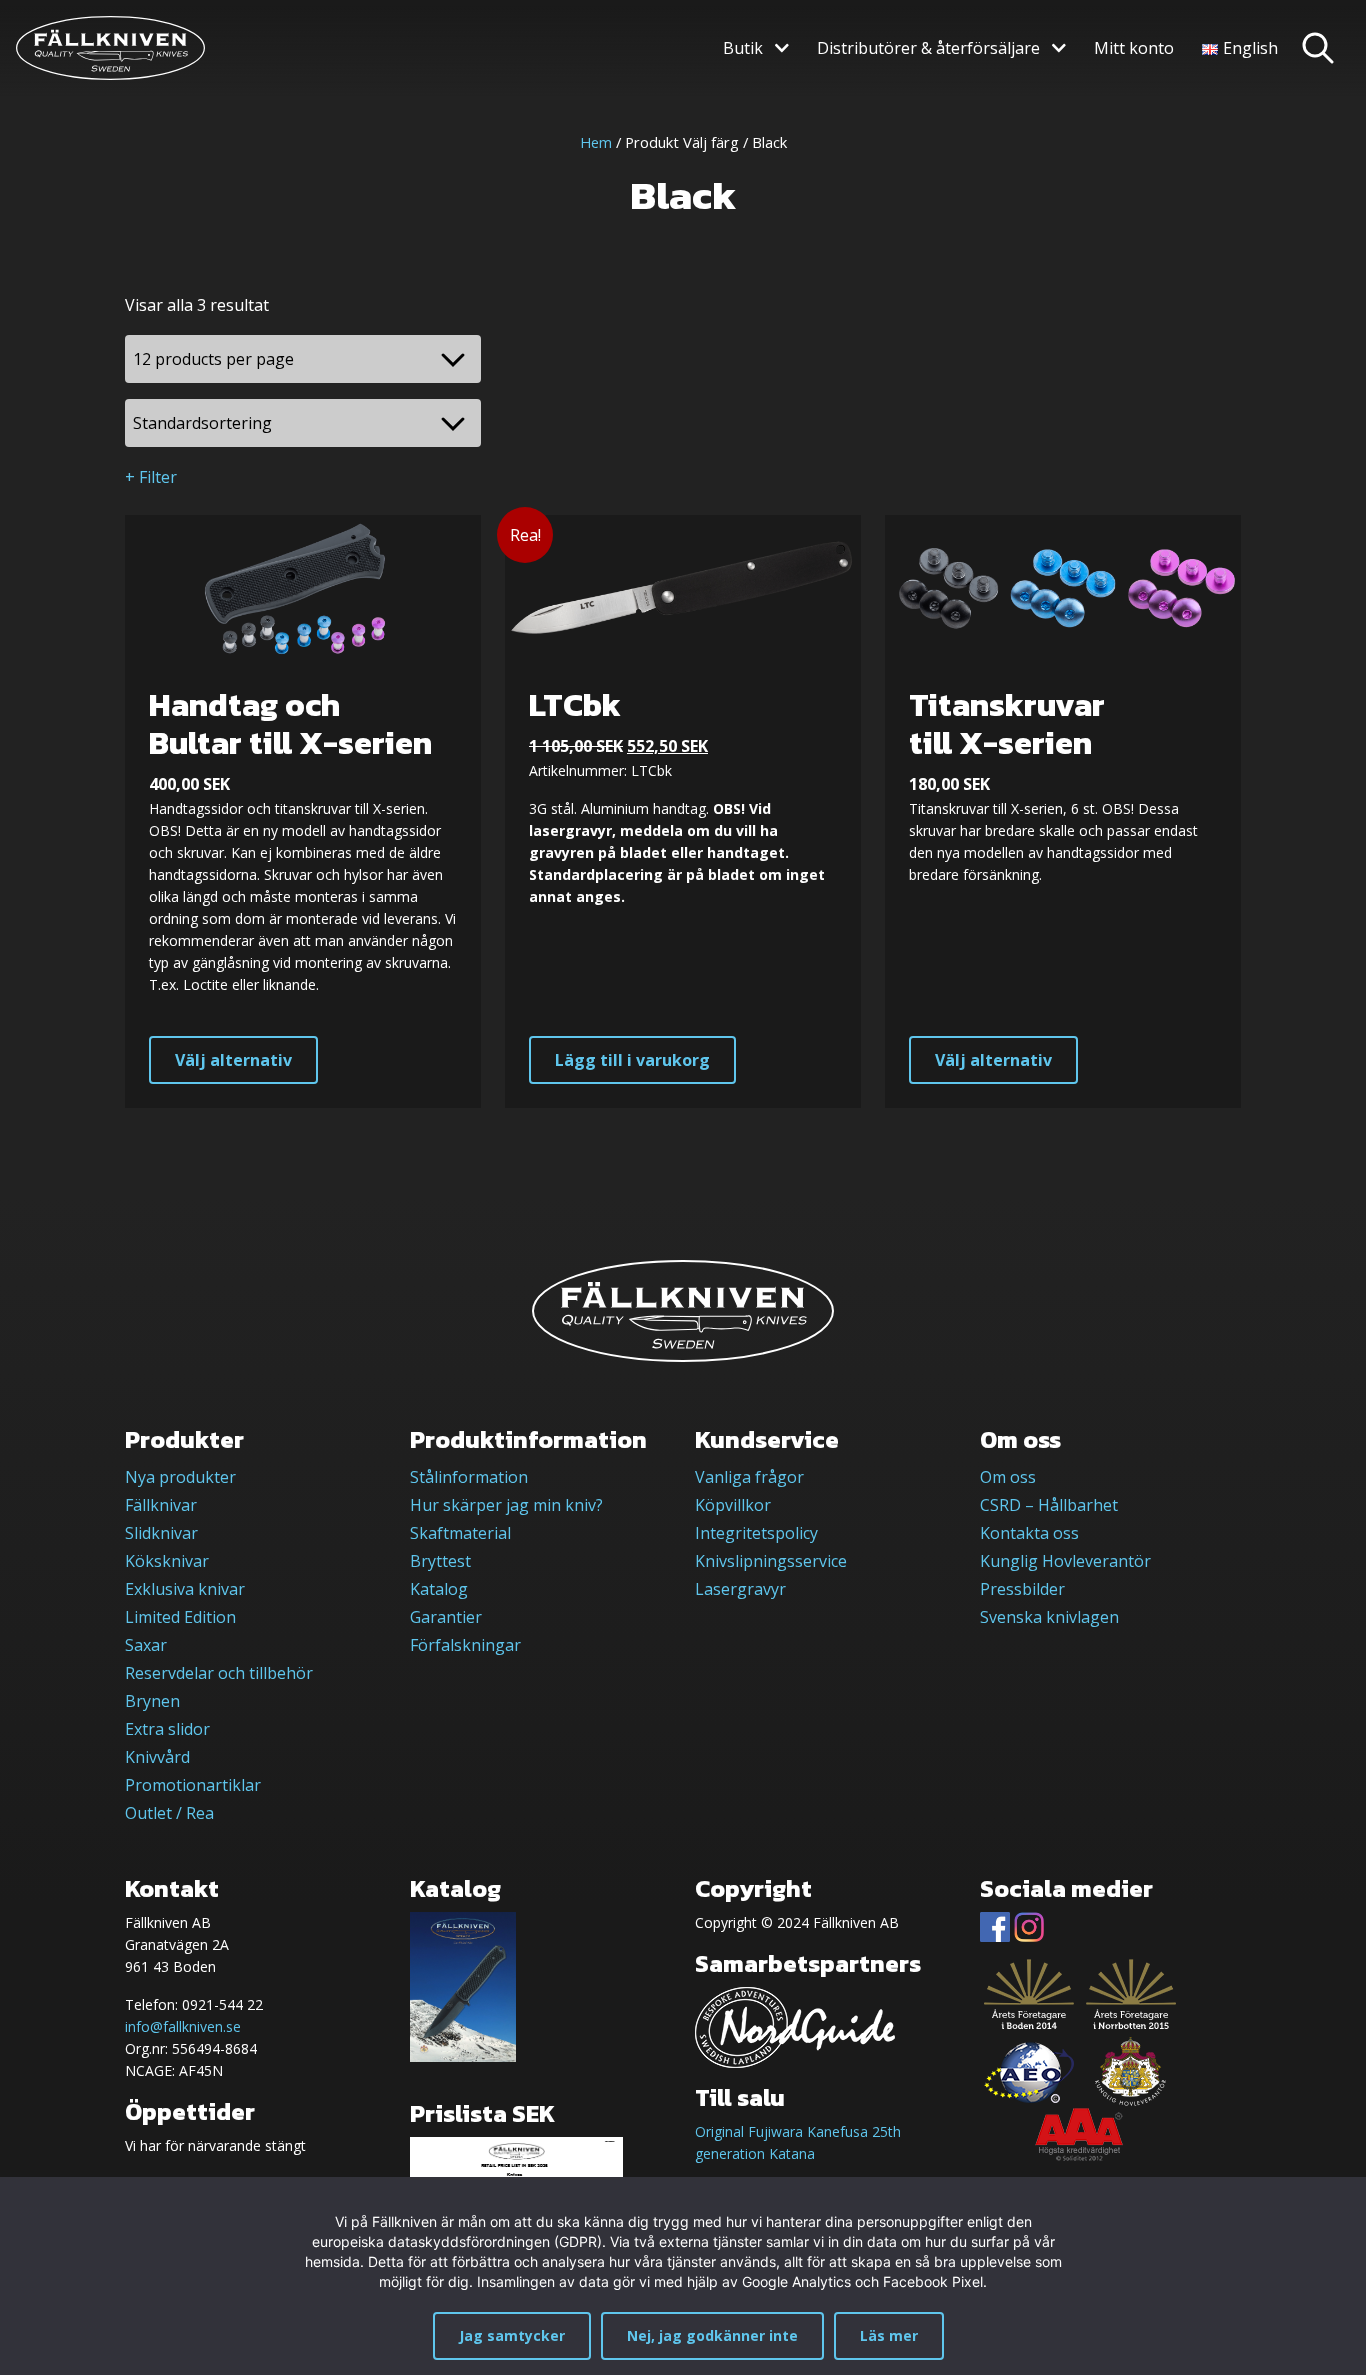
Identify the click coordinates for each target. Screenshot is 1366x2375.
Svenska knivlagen (1049, 1617)
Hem (596, 142)
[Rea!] (683, 586)
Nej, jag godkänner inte (712, 2335)
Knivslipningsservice (771, 1561)
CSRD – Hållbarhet (1049, 1505)
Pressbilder (1022, 1589)
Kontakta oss (1029, 1533)
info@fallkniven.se (183, 2026)
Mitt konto (1134, 48)
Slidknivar (161, 1533)
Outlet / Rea (169, 1813)
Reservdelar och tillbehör (219, 1673)
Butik (743, 48)
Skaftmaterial (460, 1533)
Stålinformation (469, 1477)
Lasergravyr (740, 1589)
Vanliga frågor (749, 1477)
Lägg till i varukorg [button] (632, 1060)
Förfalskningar (465, 1645)
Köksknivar (167, 1561)
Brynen (152, 1701)
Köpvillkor (733, 1505)
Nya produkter (180, 1477)
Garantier (446, 1617)
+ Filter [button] (151, 477)
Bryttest (440, 1561)
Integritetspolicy (756, 1533)
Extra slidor (167, 1729)
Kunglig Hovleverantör (1065, 1561)
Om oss (1008, 1477)
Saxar (146, 1645)
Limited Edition (180, 1617)
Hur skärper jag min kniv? (506, 1505)
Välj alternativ (233, 1060)
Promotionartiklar (193, 1785)
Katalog (439, 1589)
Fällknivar (161, 1505)
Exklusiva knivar (185, 1589)
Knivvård (157, 1757)
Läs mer (889, 2335)
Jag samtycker (512, 2335)
